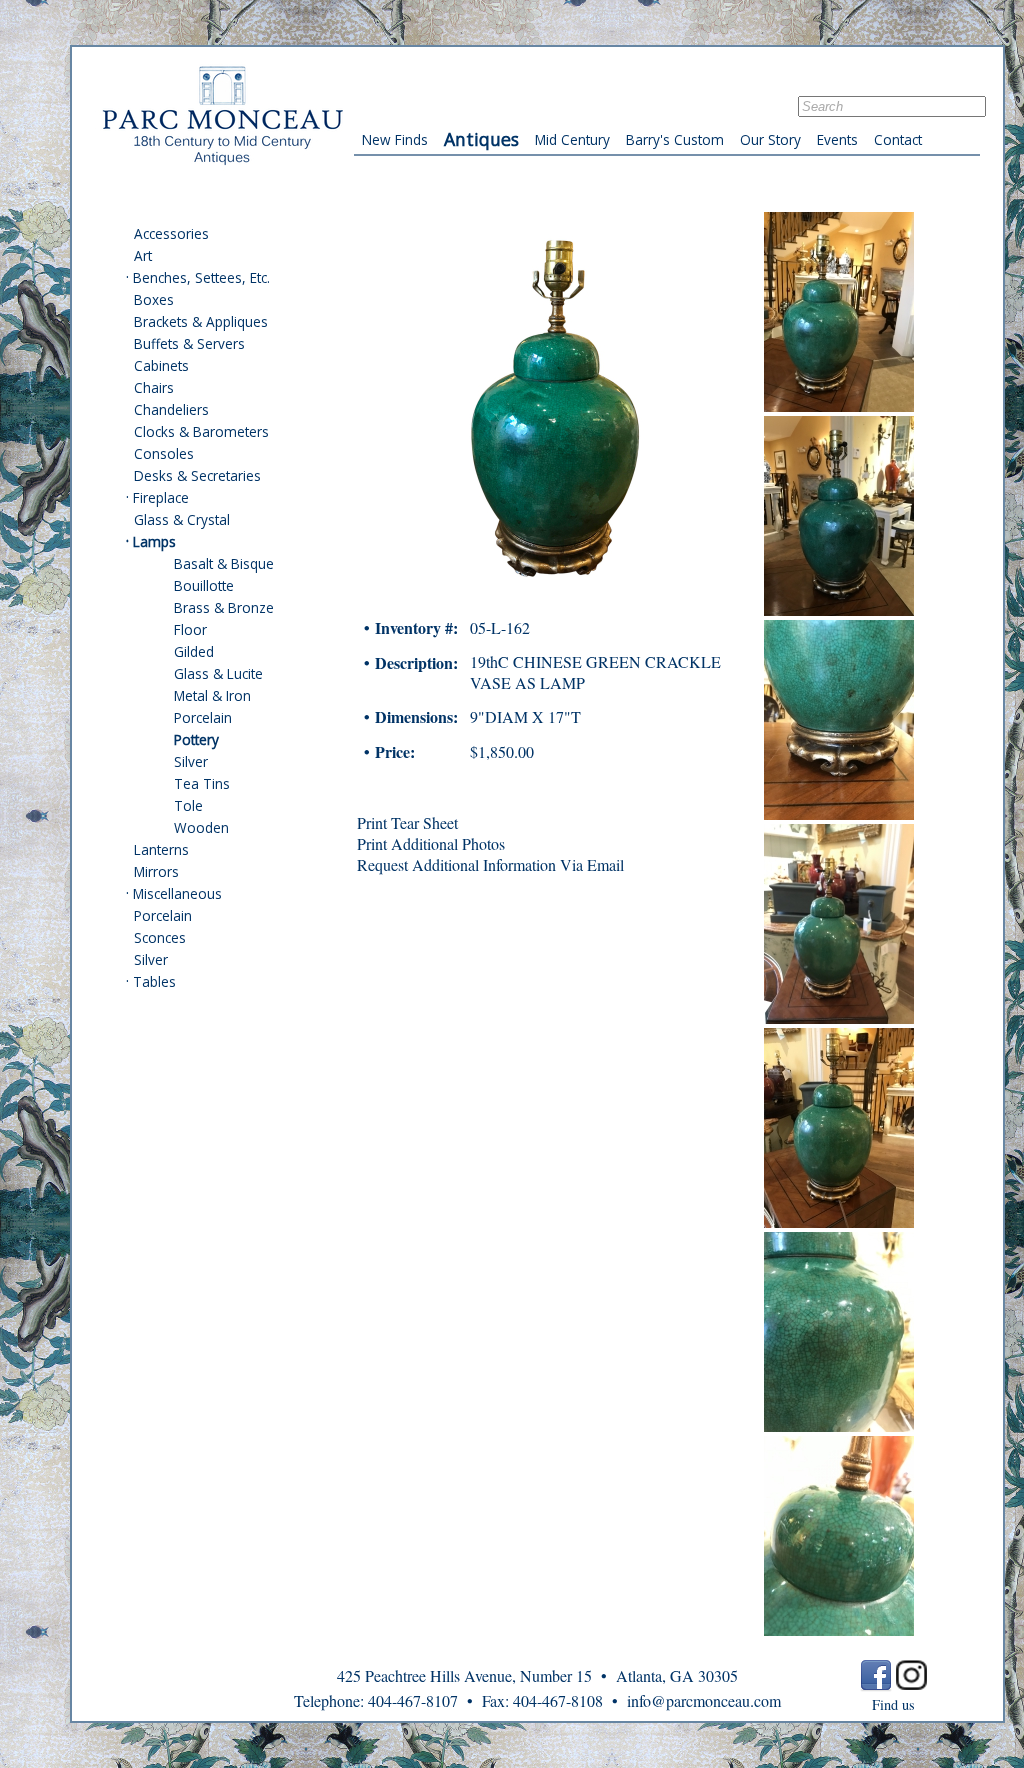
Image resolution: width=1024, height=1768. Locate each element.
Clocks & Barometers (201, 431)
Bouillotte (204, 585)
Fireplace (161, 497)
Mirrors (156, 871)
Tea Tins (202, 783)
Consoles (164, 453)
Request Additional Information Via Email (490, 864)
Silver (191, 761)
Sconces (160, 937)
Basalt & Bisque (224, 563)
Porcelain (203, 717)
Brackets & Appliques (201, 321)
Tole (188, 805)
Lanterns (161, 849)
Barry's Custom (675, 139)
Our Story (770, 139)
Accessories (171, 233)
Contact (898, 139)
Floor (190, 629)
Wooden (201, 827)
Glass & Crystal (182, 519)
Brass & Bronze (224, 607)
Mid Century (572, 139)
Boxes (154, 299)
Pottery (196, 739)
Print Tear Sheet (407, 822)
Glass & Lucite (218, 673)
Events (837, 139)
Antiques (481, 139)
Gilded (194, 651)
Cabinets (161, 365)
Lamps (154, 541)
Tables (154, 981)
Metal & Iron (212, 695)
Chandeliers (171, 409)
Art (143, 255)
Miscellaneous (177, 893)
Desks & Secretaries (197, 475)
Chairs (154, 387)
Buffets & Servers (189, 343)
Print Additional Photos (431, 843)
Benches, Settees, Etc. (201, 277)
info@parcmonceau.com (704, 1700)
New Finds (395, 139)
